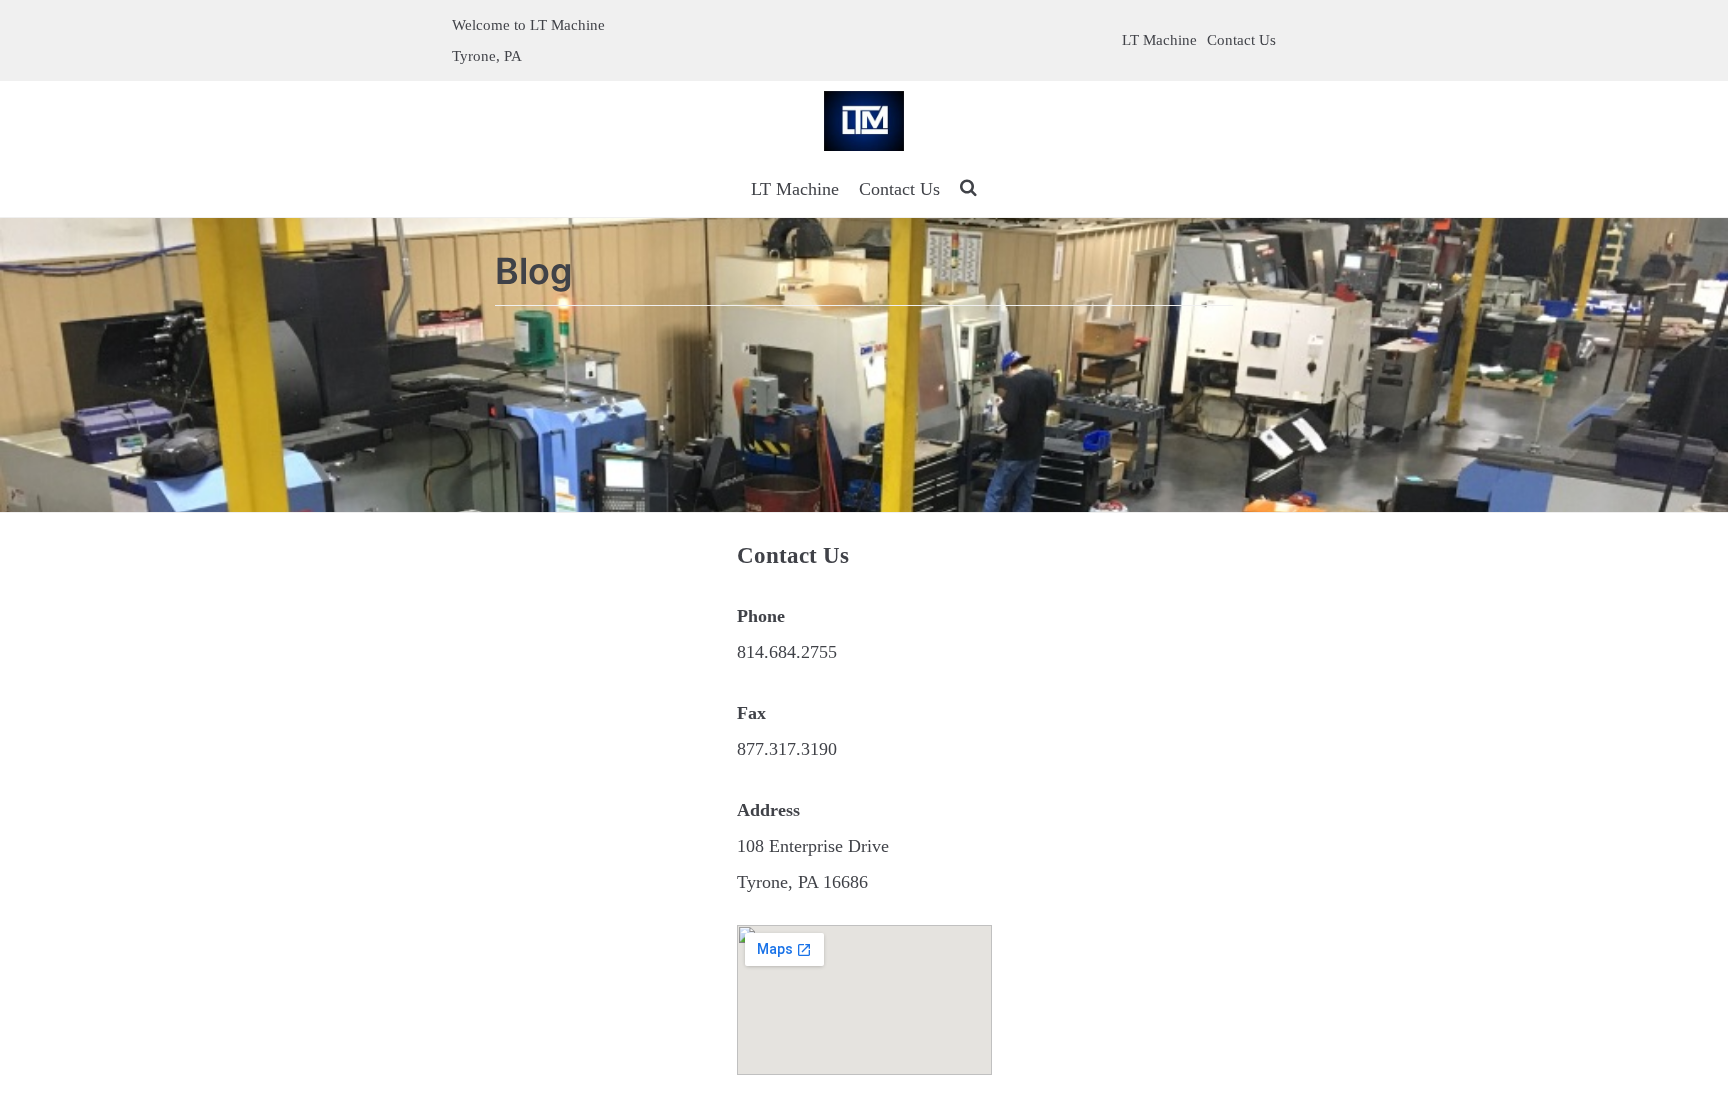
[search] (968, 189)
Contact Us (1241, 39)
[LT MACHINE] (864, 121)
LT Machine (1159, 39)
